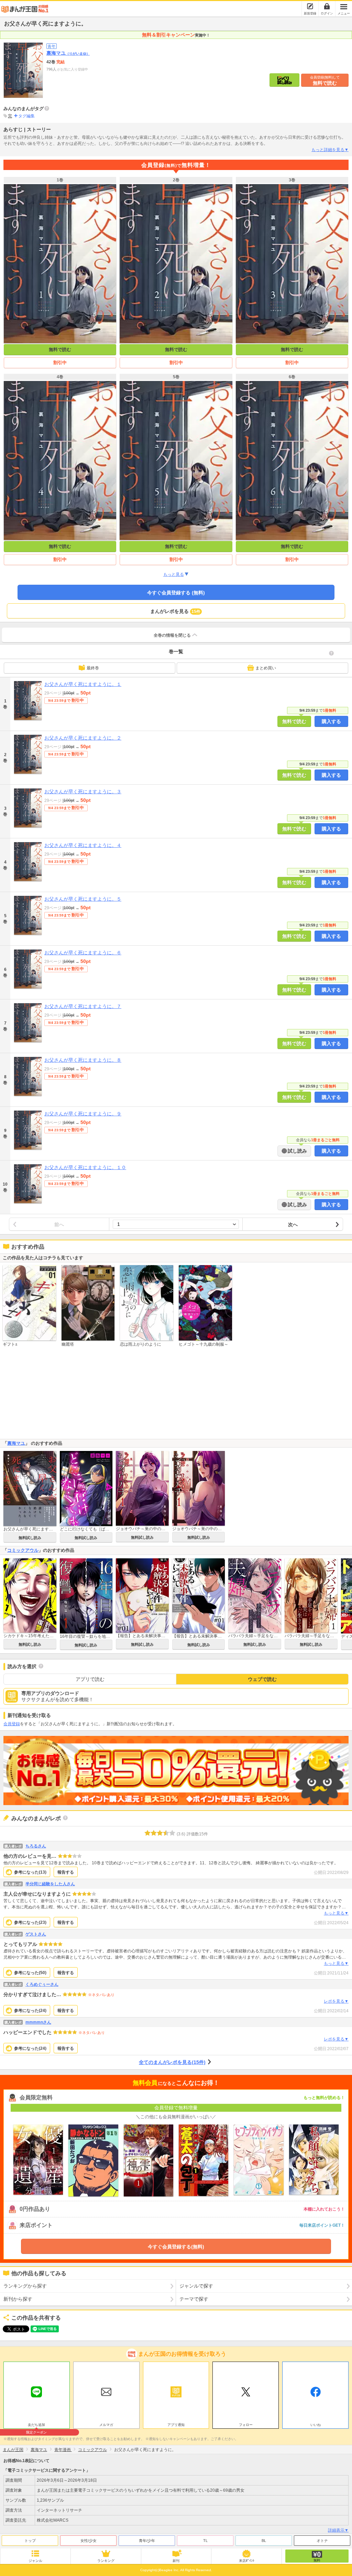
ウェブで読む (262, 1679)
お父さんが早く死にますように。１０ (85, 1167)
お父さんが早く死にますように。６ (83, 953)
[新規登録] (310, 6)
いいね (316, 2425)
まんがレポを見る (175, 611)
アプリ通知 (176, 2425)
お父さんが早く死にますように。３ (83, 792)
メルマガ (106, 2425)
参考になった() (30, 1872)
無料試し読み (30, 1538)
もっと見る (174, 574)
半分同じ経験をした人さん (50, 1884)
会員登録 (12, 1724)
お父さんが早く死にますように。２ (83, 738)
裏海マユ (68, 53)
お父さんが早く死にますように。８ (83, 1060)
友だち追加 (36, 2426)
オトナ (322, 2541)
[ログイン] (327, 6)
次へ (293, 1225)
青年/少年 (147, 2541)
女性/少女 (89, 2541)
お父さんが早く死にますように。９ (83, 1114)
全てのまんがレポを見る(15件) (172, 2062)
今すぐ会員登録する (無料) (176, 593)
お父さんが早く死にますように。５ (83, 899)
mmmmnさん (38, 2022)
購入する (331, 721)
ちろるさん (36, 1846)
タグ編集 (26, 116)
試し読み (297, 1151)
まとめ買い (266, 668)
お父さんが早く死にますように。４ (83, 845)
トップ (30, 2541)
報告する (66, 1872)
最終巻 (93, 668)
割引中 (60, 363)
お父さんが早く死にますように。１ (83, 684)
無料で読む (325, 81)
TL (205, 2541)
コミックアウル (23, 1550)
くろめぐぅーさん (42, 1984)
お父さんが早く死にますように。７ (83, 1006)
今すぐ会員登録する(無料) (176, 2247)
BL (264, 2541)
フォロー (246, 2425)
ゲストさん (36, 1934)
